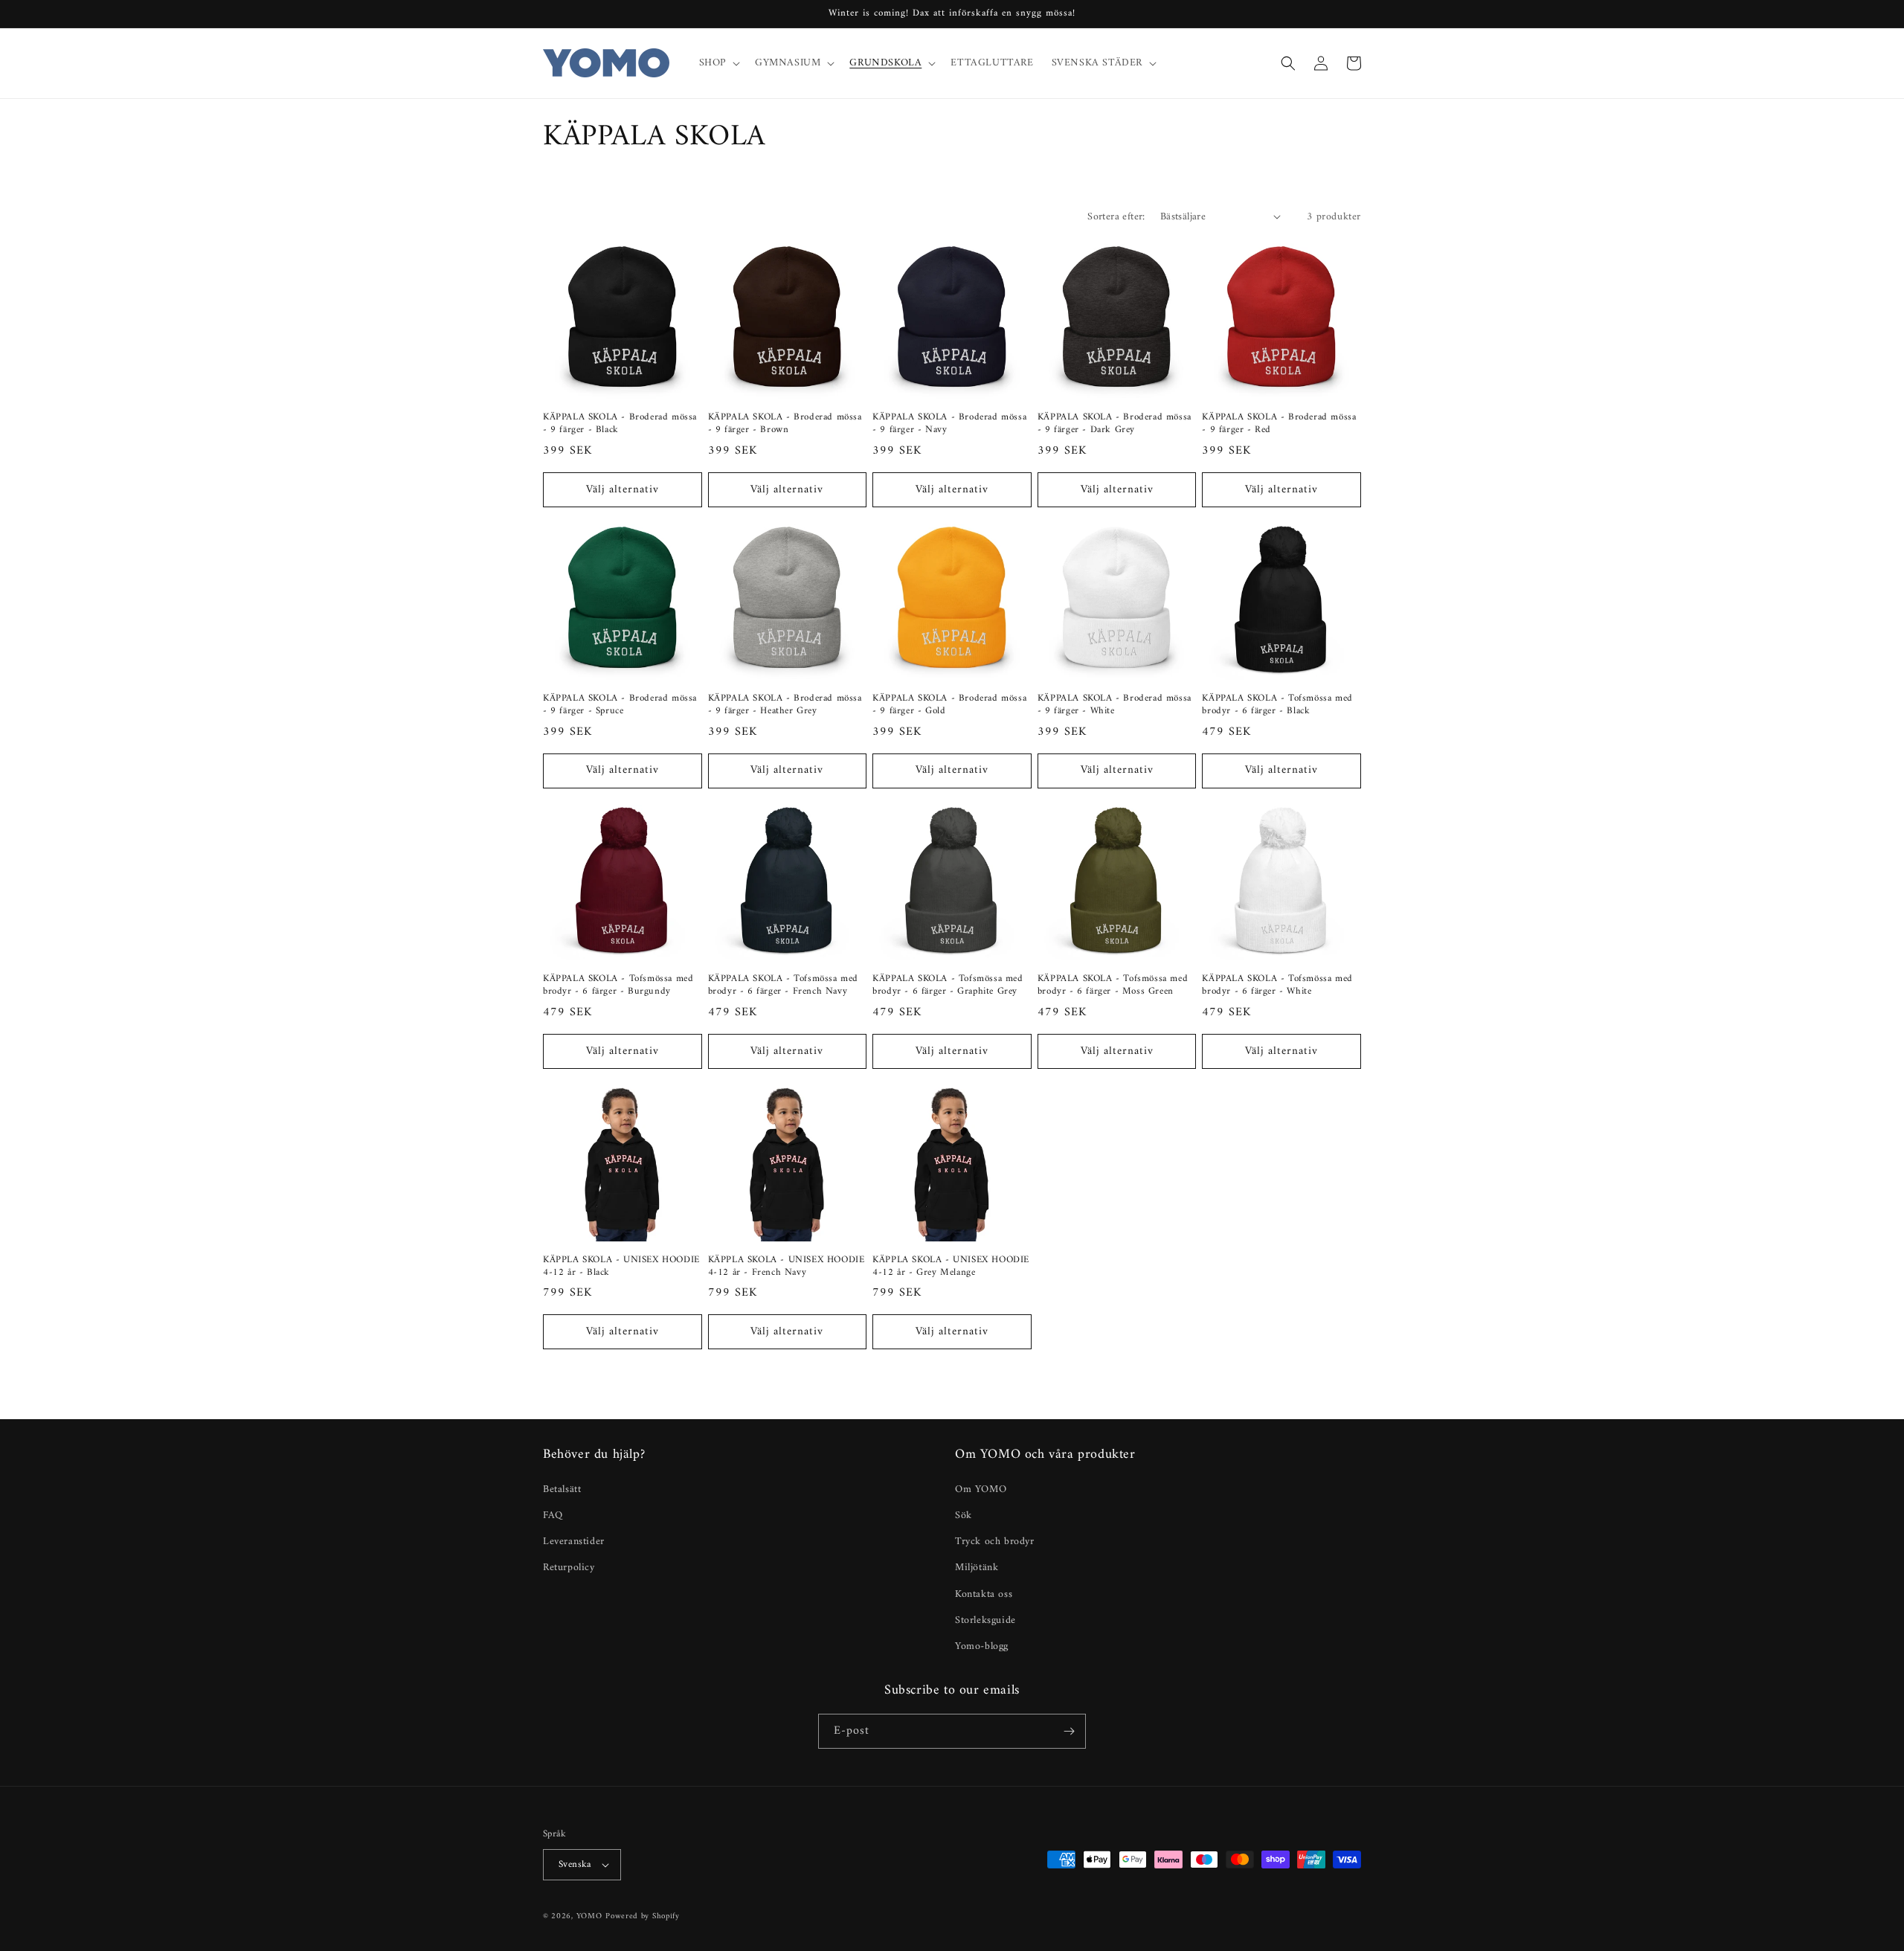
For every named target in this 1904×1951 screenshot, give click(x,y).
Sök (964, 1516)
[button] (718, 63)
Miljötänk (977, 1568)
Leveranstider (574, 1542)
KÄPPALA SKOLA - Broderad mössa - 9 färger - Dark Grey (1115, 424)
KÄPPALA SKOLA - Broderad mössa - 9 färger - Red (1279, 424)
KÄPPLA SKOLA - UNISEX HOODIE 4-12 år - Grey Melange (951, 1267)
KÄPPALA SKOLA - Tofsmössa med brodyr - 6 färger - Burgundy (618, 986)
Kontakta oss (984, 1594)
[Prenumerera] (1069, 1731)
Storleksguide (985, 1620)
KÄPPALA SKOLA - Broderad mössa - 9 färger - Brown (785, 424)
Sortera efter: (1116, 217)
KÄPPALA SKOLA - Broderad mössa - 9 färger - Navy (949, 424)
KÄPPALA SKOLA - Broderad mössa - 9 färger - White (1115, 705)
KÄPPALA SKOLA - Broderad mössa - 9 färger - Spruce (620, 705)
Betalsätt (562, 1489)
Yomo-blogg (982, 1646)
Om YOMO (981, 1489)
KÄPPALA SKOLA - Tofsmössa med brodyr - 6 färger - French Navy (783, 986)
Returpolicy (569, 1568)
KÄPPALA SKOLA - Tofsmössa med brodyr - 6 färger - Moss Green (1113, 986)
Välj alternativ (623, 490)
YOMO (589, 1916)
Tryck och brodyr (995, 1542)
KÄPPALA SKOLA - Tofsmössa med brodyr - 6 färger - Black (1277, 705)
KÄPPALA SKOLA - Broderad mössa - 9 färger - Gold (949, 705)
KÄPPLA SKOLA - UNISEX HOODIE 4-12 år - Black (621, 1267)
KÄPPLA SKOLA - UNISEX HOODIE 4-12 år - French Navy (787, 1267)
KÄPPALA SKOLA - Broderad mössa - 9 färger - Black (620, 424)
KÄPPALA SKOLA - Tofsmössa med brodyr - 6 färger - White (1277, 986)
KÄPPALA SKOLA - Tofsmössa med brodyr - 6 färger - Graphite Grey (948, 986)
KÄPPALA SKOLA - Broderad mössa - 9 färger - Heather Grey (785, 705)
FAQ (553, 1516)
